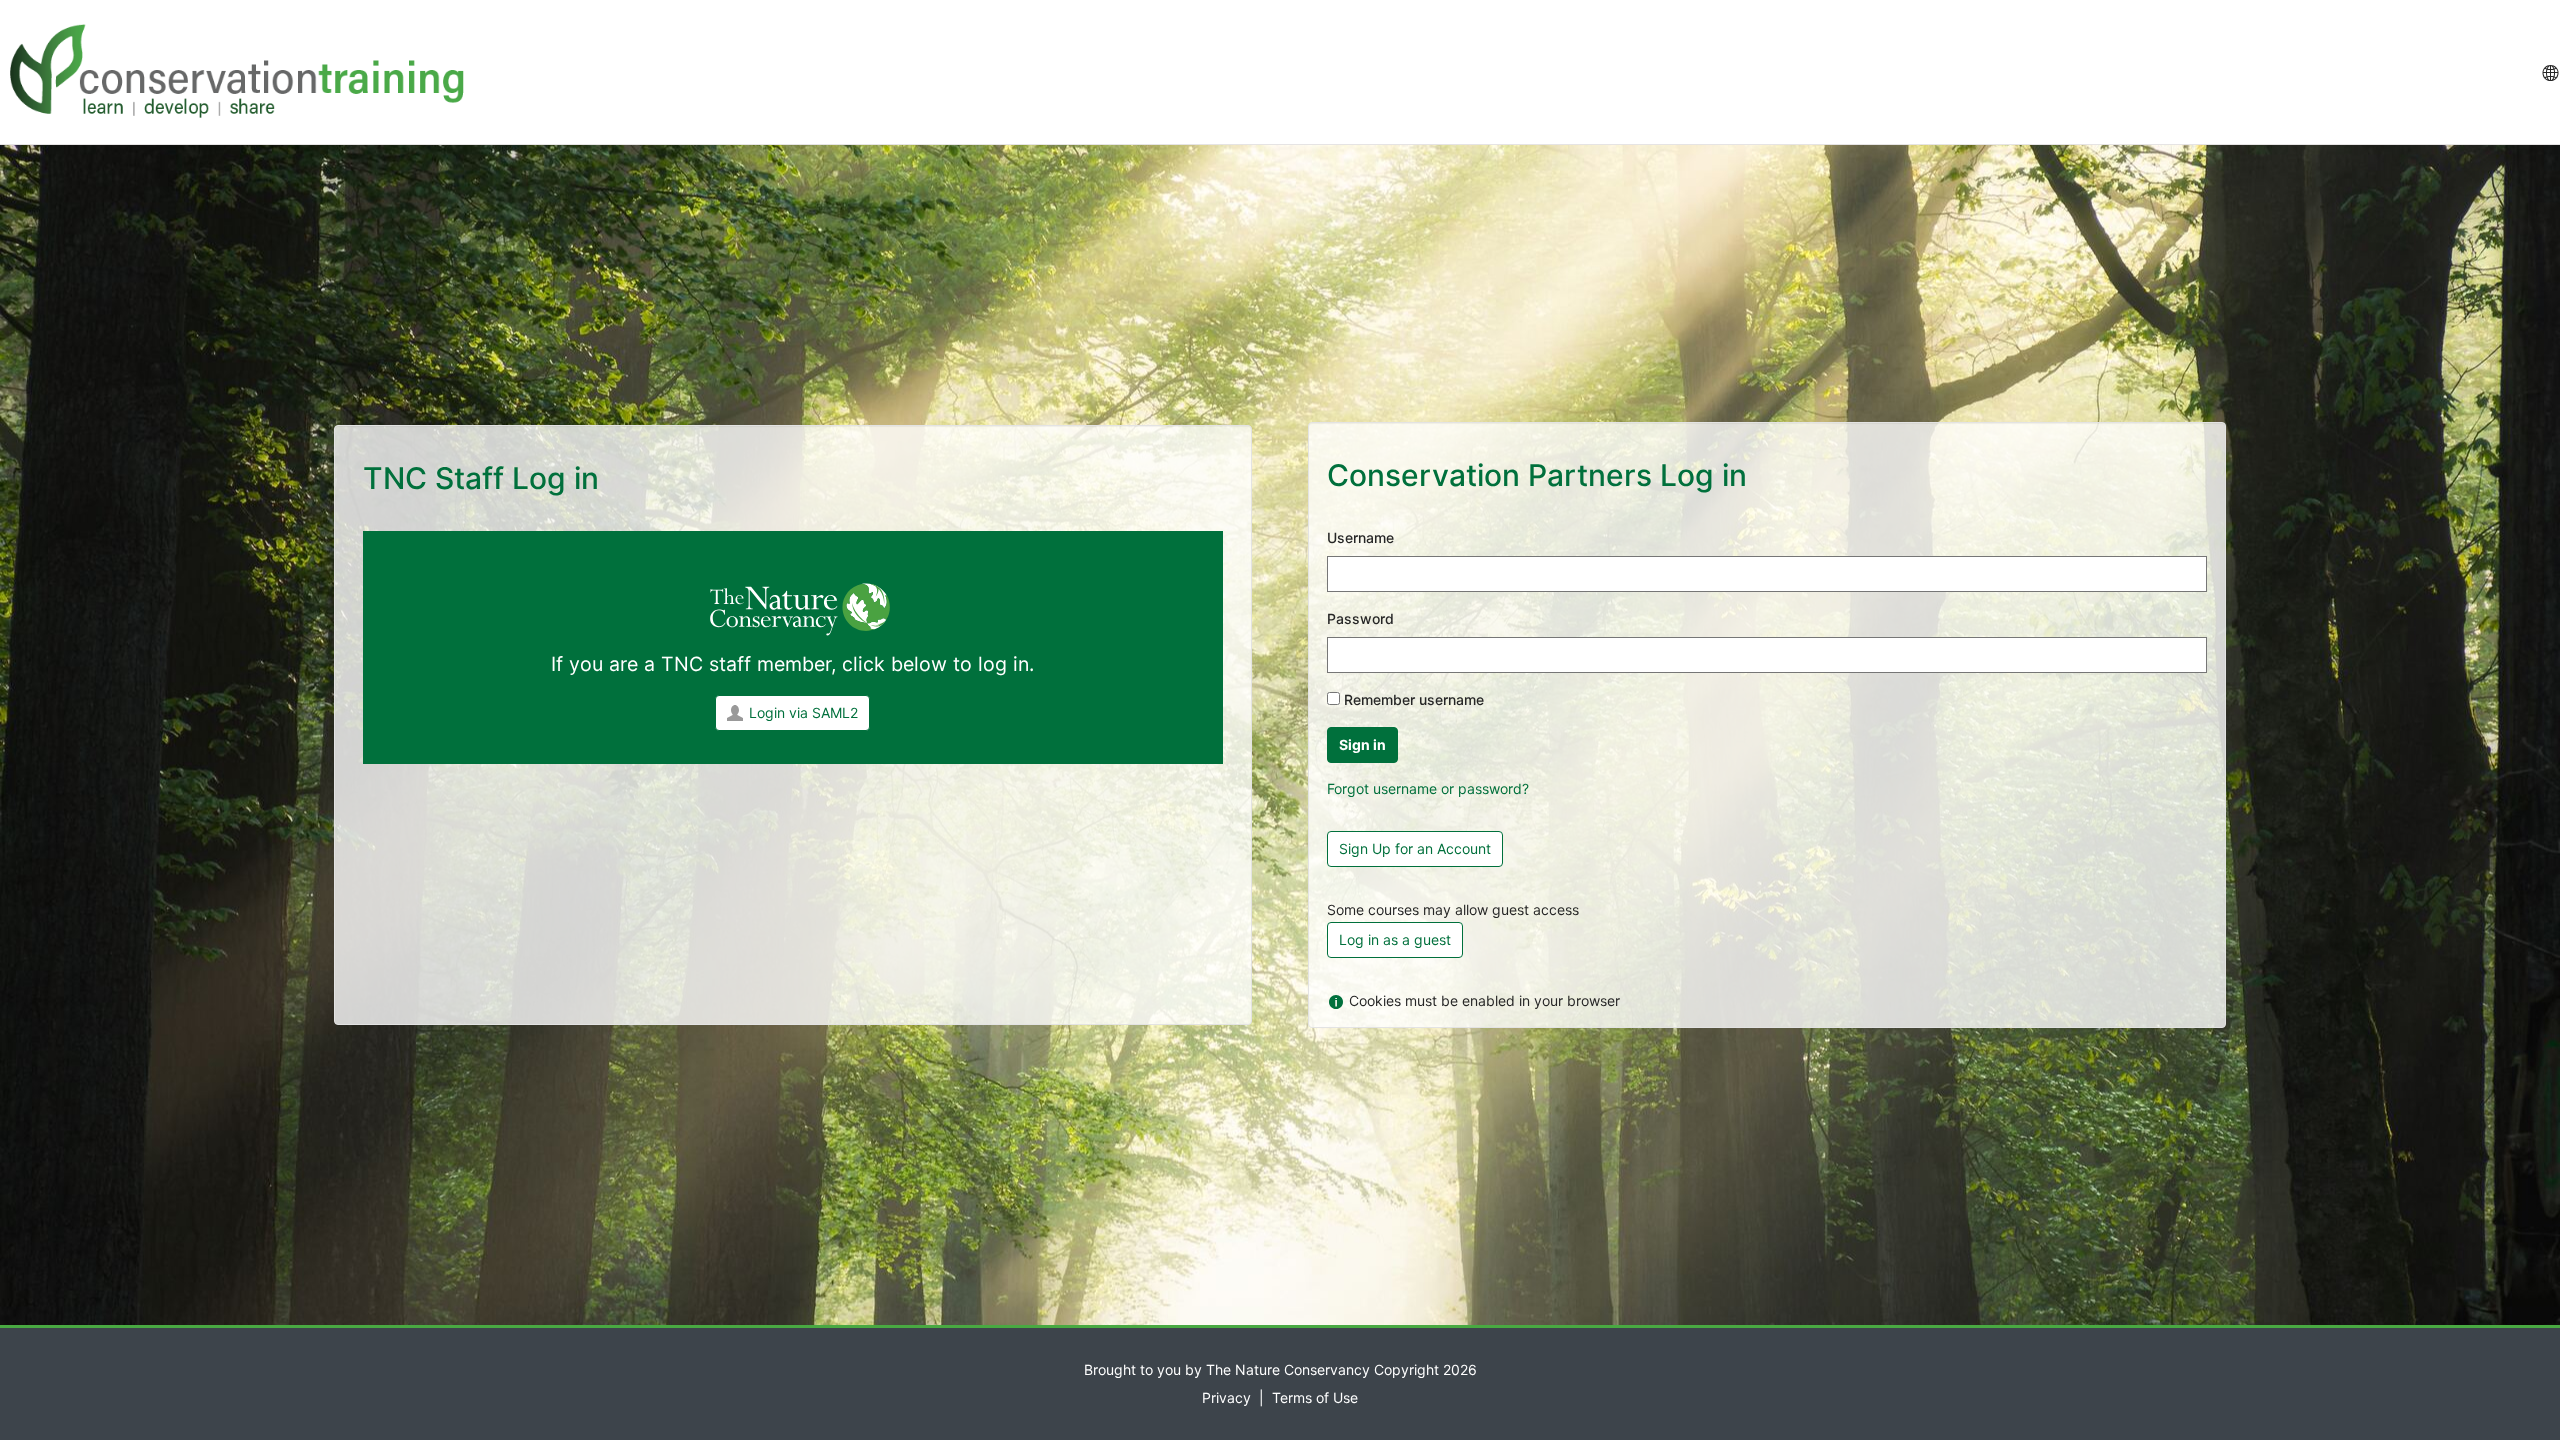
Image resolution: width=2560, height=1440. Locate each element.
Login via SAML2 (803, 712)
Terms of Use (1315, 1397)
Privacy (1226, 1397)
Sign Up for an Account (1415, 848)
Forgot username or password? (1428, 788)
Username (1360, 537)
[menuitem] (2549, 72)
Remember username (1414, 699)
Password (1360, 618)
